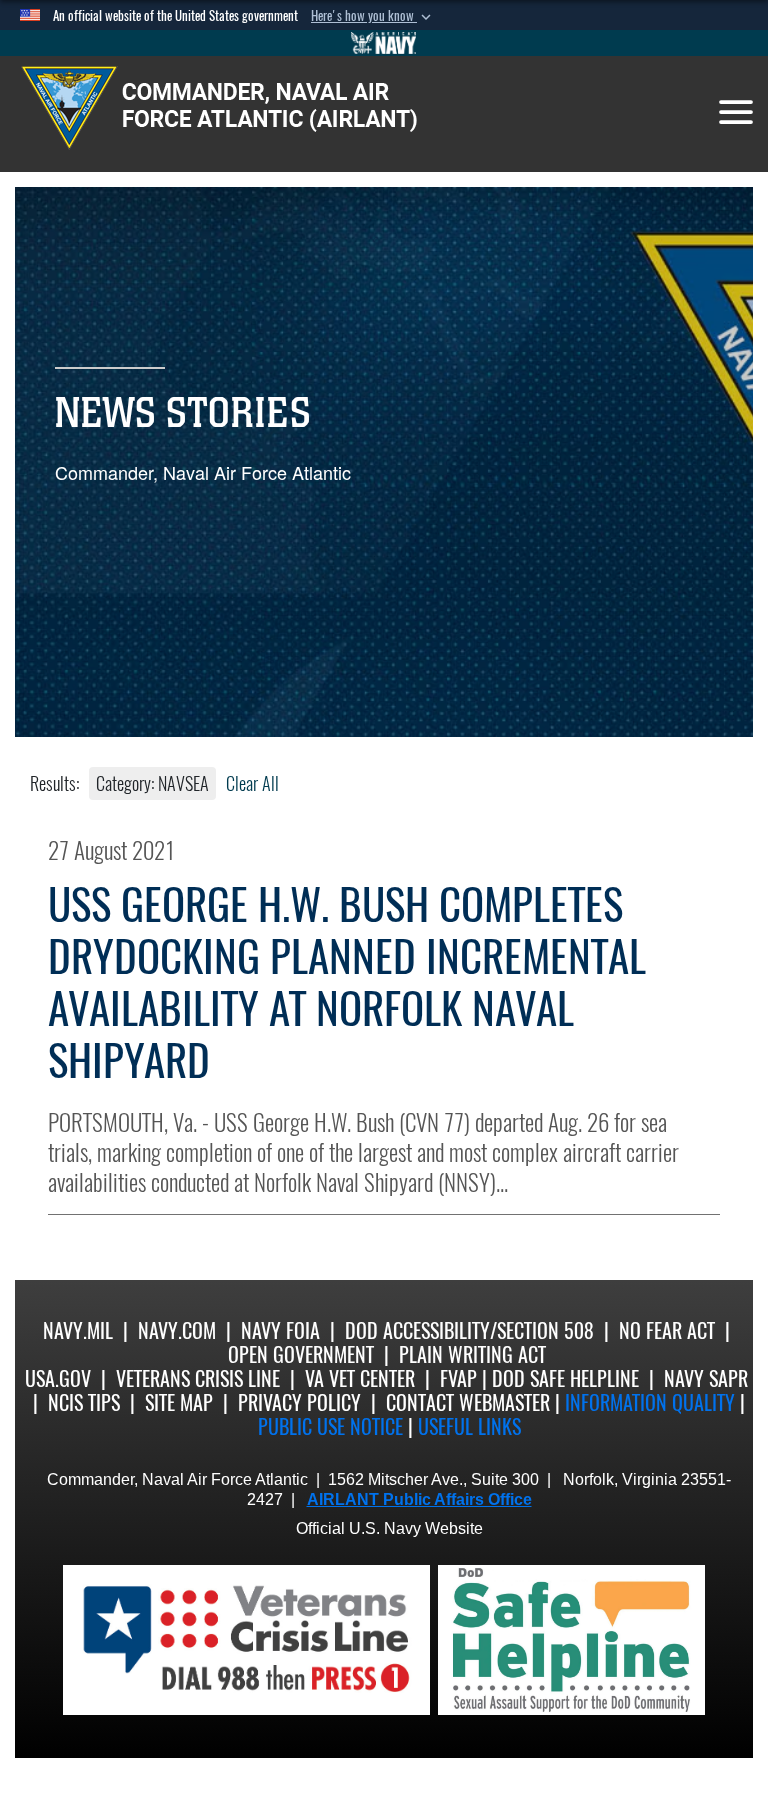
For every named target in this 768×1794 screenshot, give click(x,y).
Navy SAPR (706, 1378)
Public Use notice (330, 1426)
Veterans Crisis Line (198, 1378)
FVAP (458, 1378)
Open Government (301, 1354)
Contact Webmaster (468, 1402)
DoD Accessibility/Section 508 (469, 1330)
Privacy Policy (299, 1402)
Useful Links (469, 1426)
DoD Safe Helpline (565, 1378)
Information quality (650, 1402)
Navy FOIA (280, 1330)
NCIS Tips (84, 1402)
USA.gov (58, 1378)
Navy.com (177, 1330)
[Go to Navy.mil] (384, 43)
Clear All (252, 783)
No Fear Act (667, 1330)
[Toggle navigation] (736, 112)
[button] (373, 16)
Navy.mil (78, 1330)
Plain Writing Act (472, 1354)
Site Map (179, 1402)
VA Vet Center (360, 1378)
